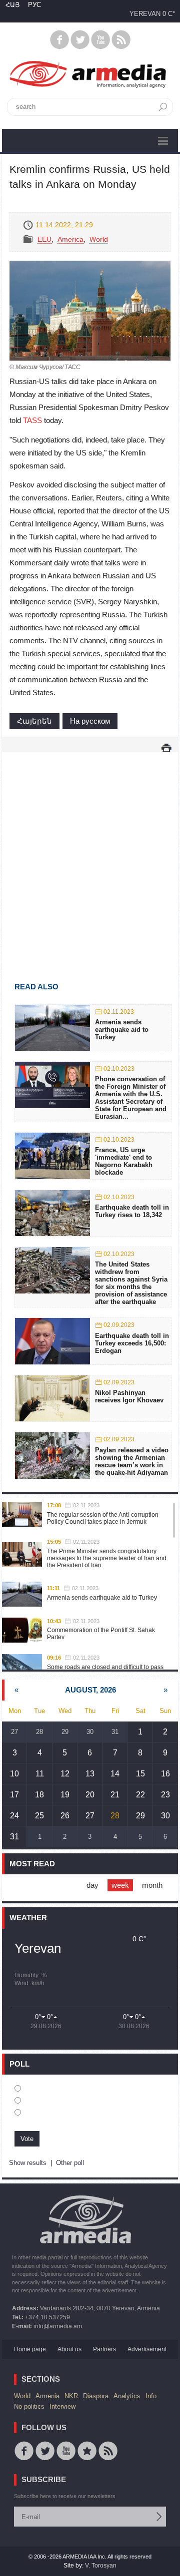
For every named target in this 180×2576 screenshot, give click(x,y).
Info (151, 2396)
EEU (44, 239)
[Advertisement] (90, 853)
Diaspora (96, 2396)
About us (69, 2349)
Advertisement (147, 2349)
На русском (90, 721)
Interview (62, 2406)
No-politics (29, 2406)
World (99, 239)
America (70, 239)
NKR (71, 2396)
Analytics (127, 2396)
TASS (32, 420)
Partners (104, 2349)
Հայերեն (34, 721)
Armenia (47, 2396)
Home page (30, 2349)
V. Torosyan (101, 2566)
